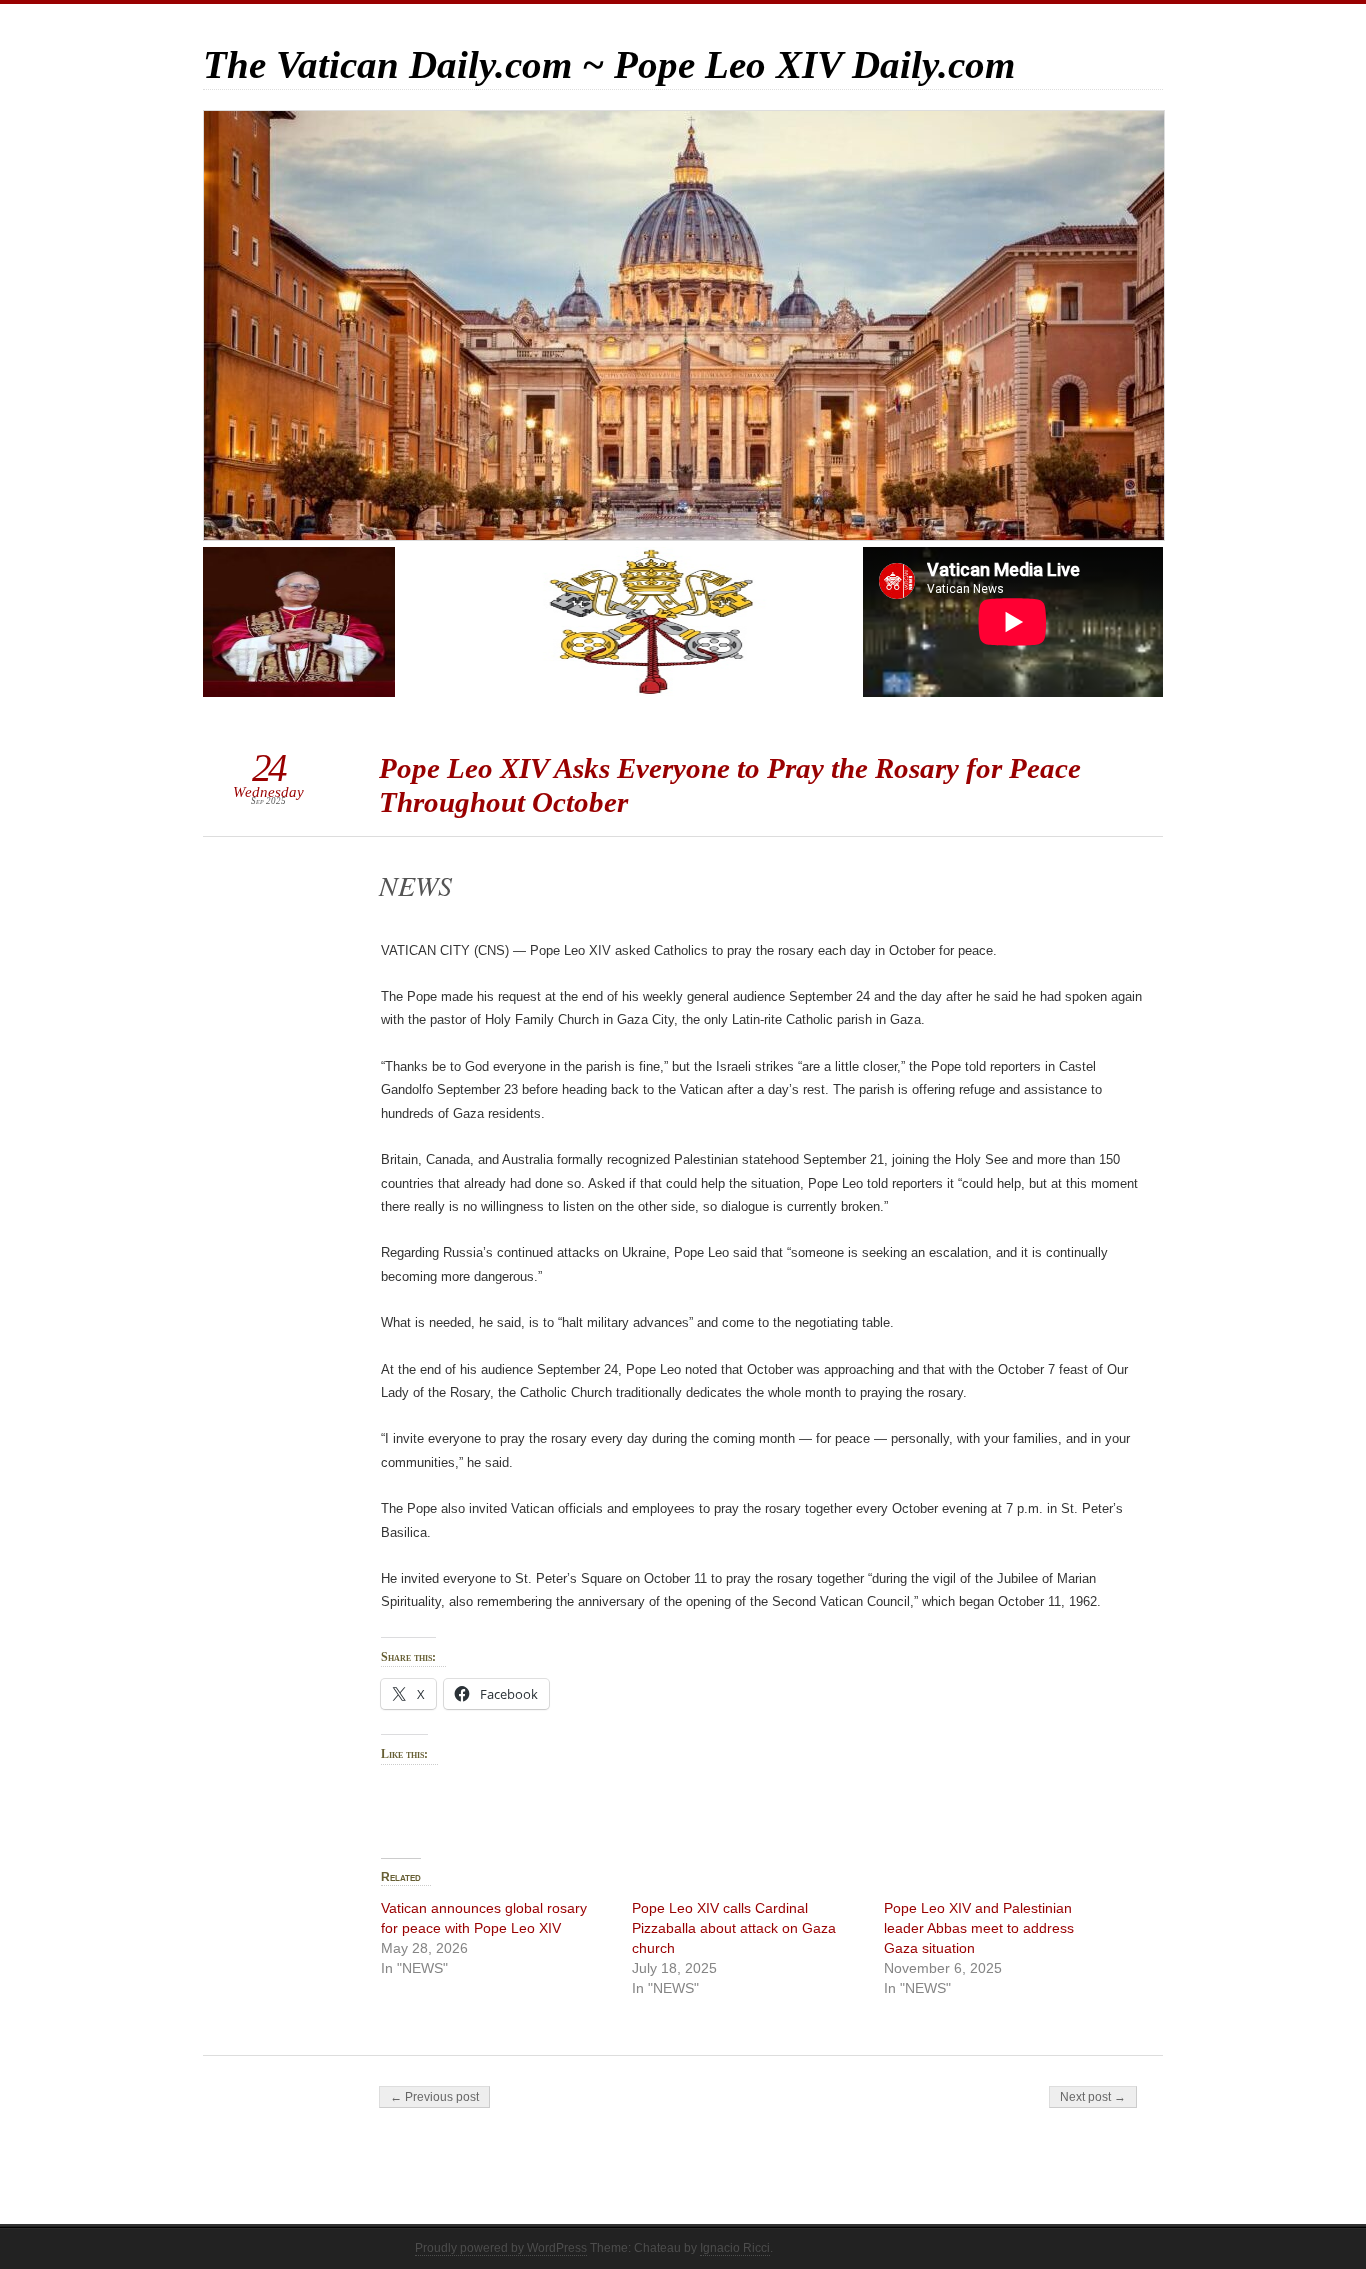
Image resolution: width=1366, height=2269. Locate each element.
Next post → (1093, 2097)
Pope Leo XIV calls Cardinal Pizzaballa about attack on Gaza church (734, 1928)
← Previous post (434, 2097)
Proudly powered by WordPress (501, 2248)
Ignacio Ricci (735, 2248)
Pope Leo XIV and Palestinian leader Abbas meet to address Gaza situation (979, 1928)
